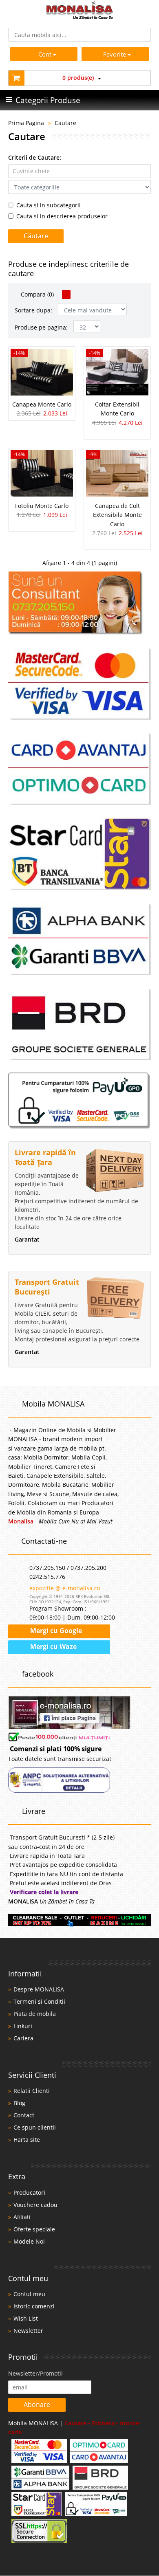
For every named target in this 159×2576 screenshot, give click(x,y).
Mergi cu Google (55, 1631)
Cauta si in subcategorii (49, 205)
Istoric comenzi (34, 2306)
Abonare (37, 2405)
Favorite (115, 54)
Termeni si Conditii (39, 2001)
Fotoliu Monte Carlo (42, 506)
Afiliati (22, 2217)
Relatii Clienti (32, 2091)
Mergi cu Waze (53, 1646)
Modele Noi (29, 2241)
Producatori (29, 2192)
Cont (45, 54)
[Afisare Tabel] (66, 295)
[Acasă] (80, 17)
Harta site (27, 2140)
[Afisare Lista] (76, 295)
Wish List (26, 2318)
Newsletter (28, 2331)
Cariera (23, 2038)
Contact (24, 2115)
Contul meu (29, 2294)
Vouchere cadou (35, 2205)
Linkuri (23, 2026)
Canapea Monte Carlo (42, 404)
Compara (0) (36, 294)
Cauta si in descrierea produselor (62, 216)
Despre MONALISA (39, 1989)
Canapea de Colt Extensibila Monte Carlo (117, 515)
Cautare (65, 123)
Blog (19, 2103)
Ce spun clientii (35, 2127)
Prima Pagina (26, 123)
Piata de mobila (35, 2014)
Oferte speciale (34, 2229)
